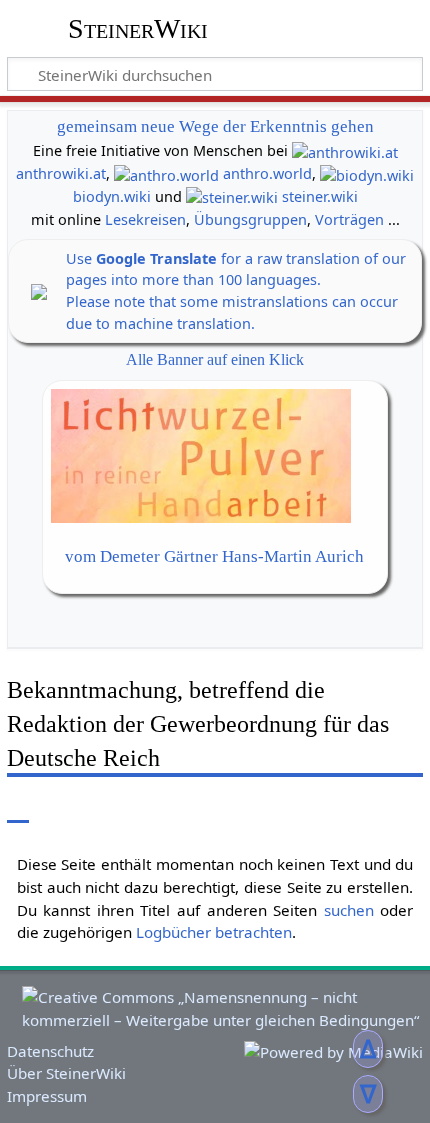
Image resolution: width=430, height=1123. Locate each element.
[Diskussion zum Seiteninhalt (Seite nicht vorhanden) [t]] (63, 807)
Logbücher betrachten (214, 932)
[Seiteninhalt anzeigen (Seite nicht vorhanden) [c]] (18, 807)
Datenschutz (50, 1051)
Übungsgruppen (250, 219)
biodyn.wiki (112, 196)
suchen (349, 910)
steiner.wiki (320, 196)
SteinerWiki (138, 29)
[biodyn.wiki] (367, 173)
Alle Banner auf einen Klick (215, 359)
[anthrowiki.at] (345, 150)
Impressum (47, 1096)
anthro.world (267, 173)
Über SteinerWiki (66, 1073)
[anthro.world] (166, 173)
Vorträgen (349, 219)
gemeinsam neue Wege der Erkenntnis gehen (215, 126)
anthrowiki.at (61, 173)
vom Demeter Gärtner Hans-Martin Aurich (214, 556)
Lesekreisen (145, 219)
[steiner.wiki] (232, 196)
